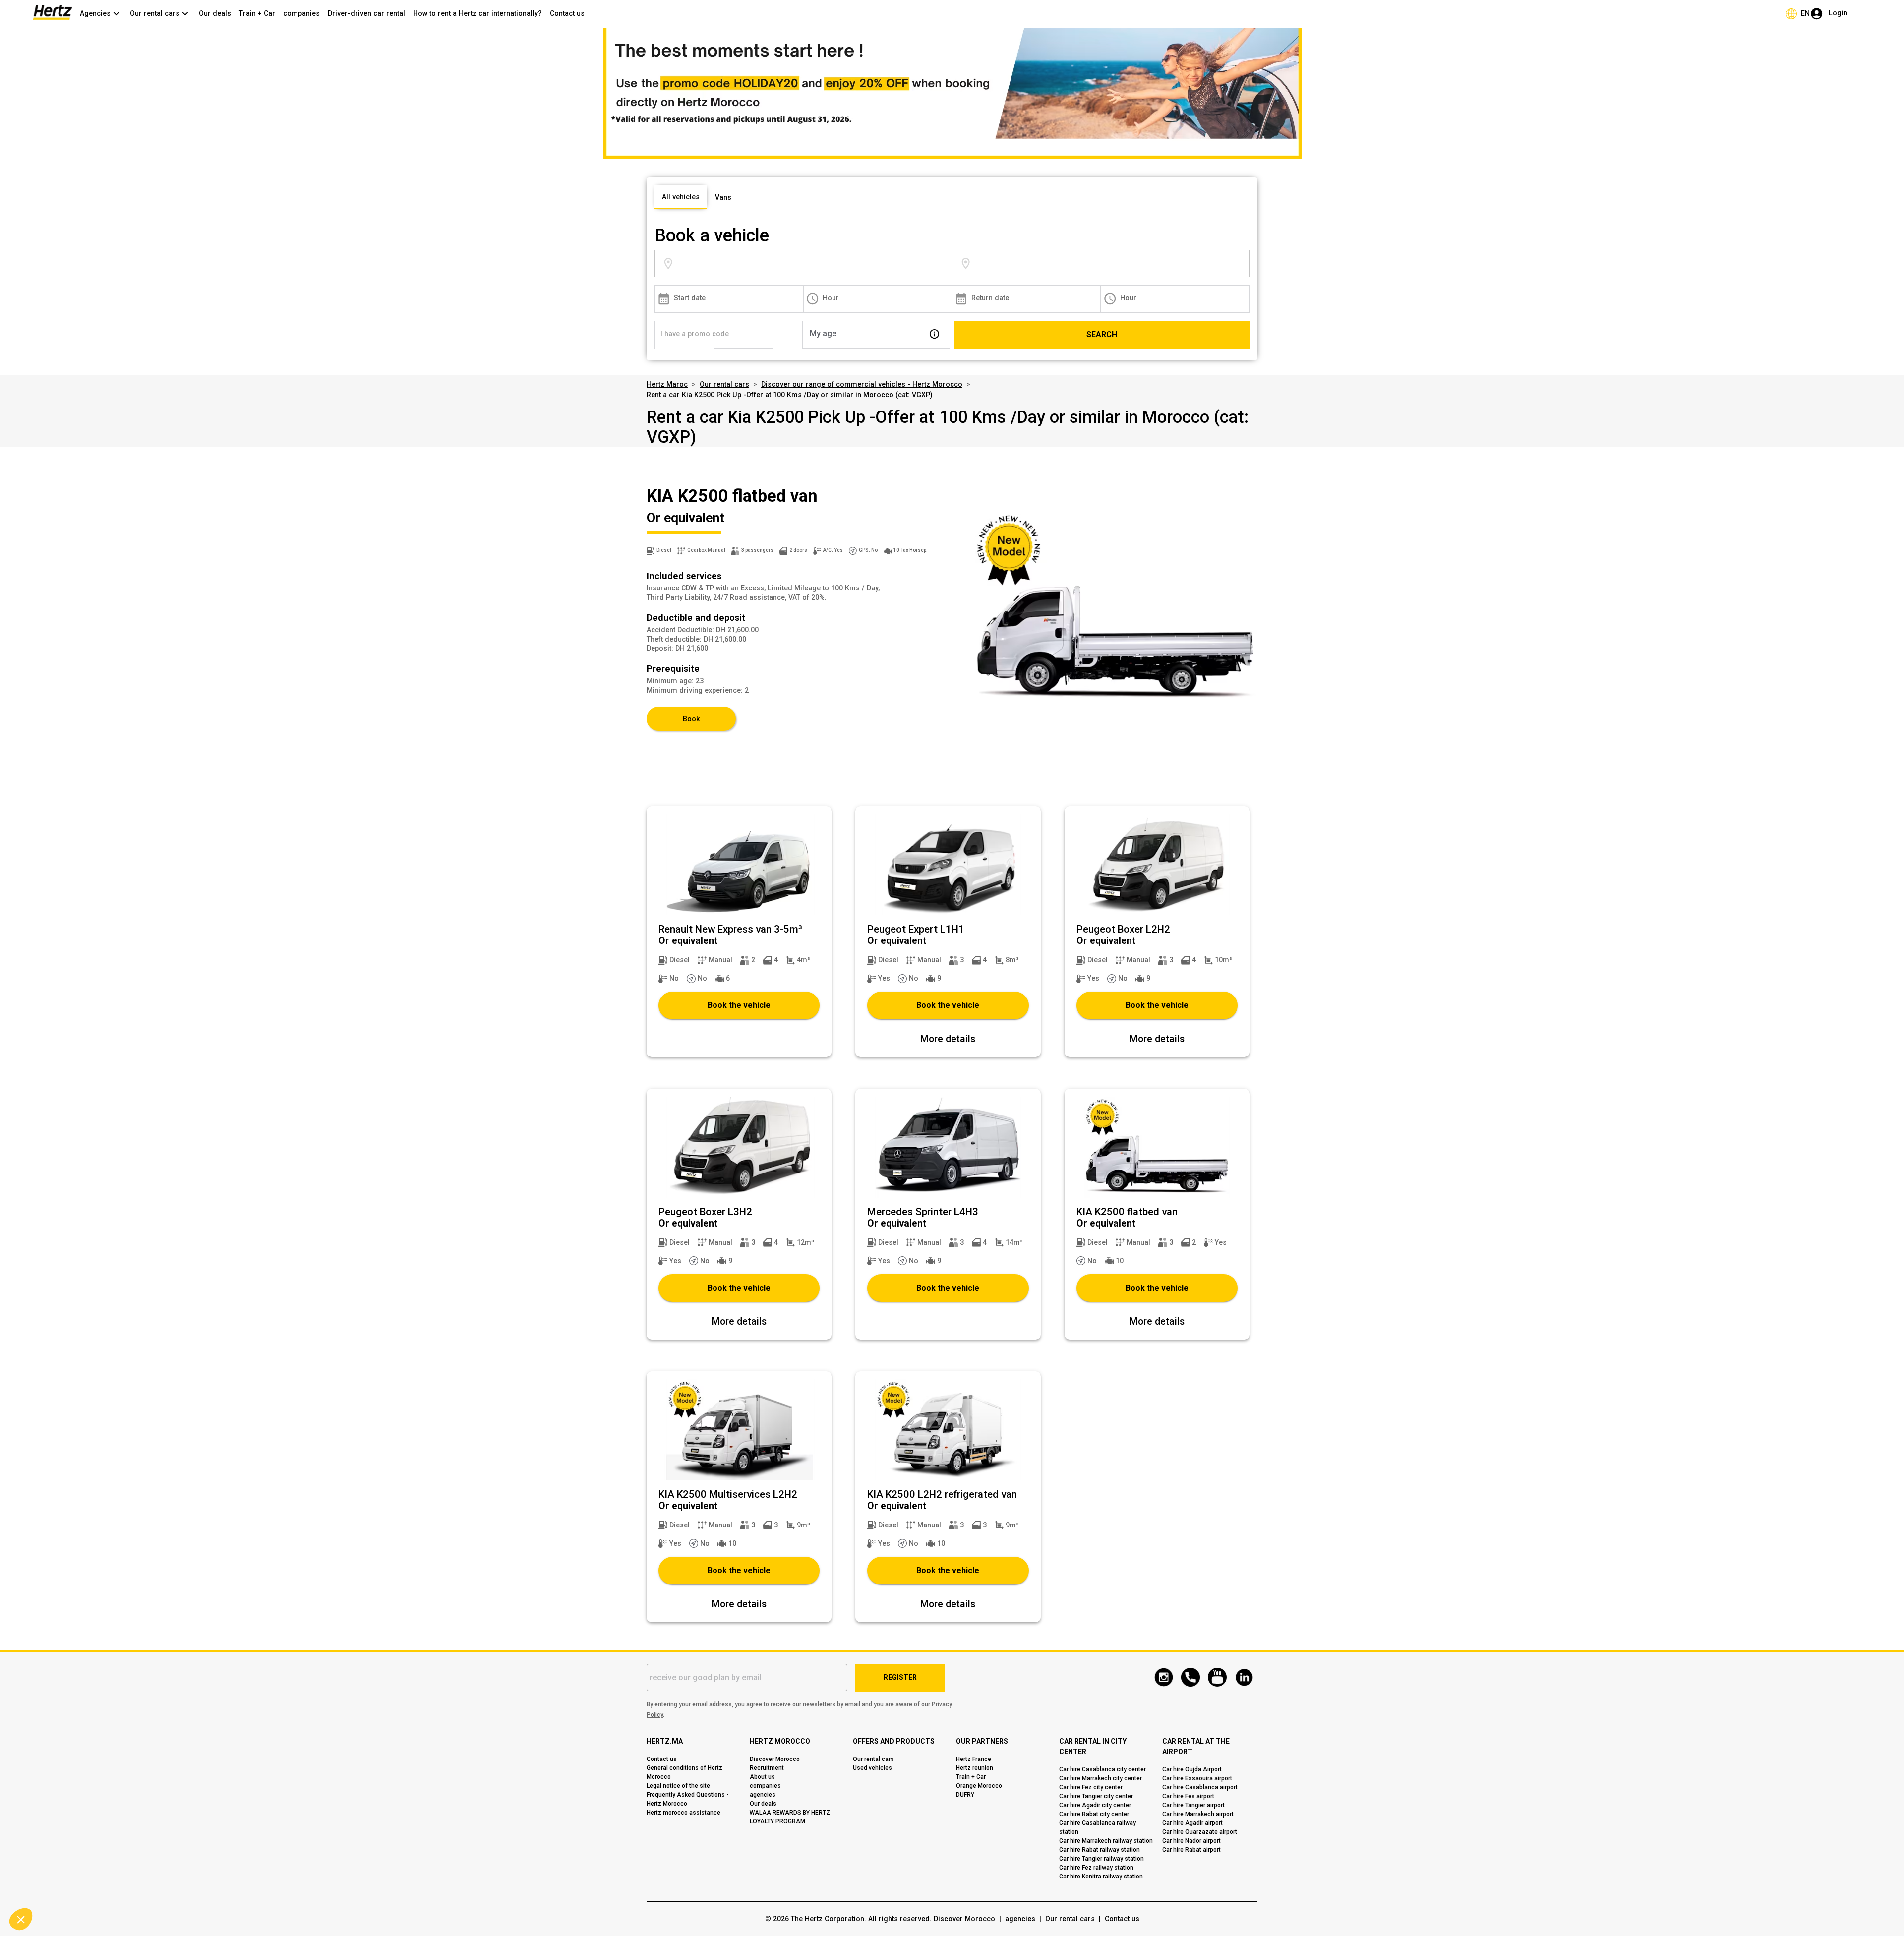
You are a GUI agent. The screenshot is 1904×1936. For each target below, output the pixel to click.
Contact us (567, 13)
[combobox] (813, 264)
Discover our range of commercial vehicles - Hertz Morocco (862, 384)
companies (301, 13)
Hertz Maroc (667, 384)
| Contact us (1117, 1919)
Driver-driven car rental (366, 13)
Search (1102, 334)
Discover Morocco (964, 1919)
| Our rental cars (1065, 1919)
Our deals (215, 13)
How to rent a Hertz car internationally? (477, 13)
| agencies (1015, 1919)
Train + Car (257, 13)
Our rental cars (724, 384)
